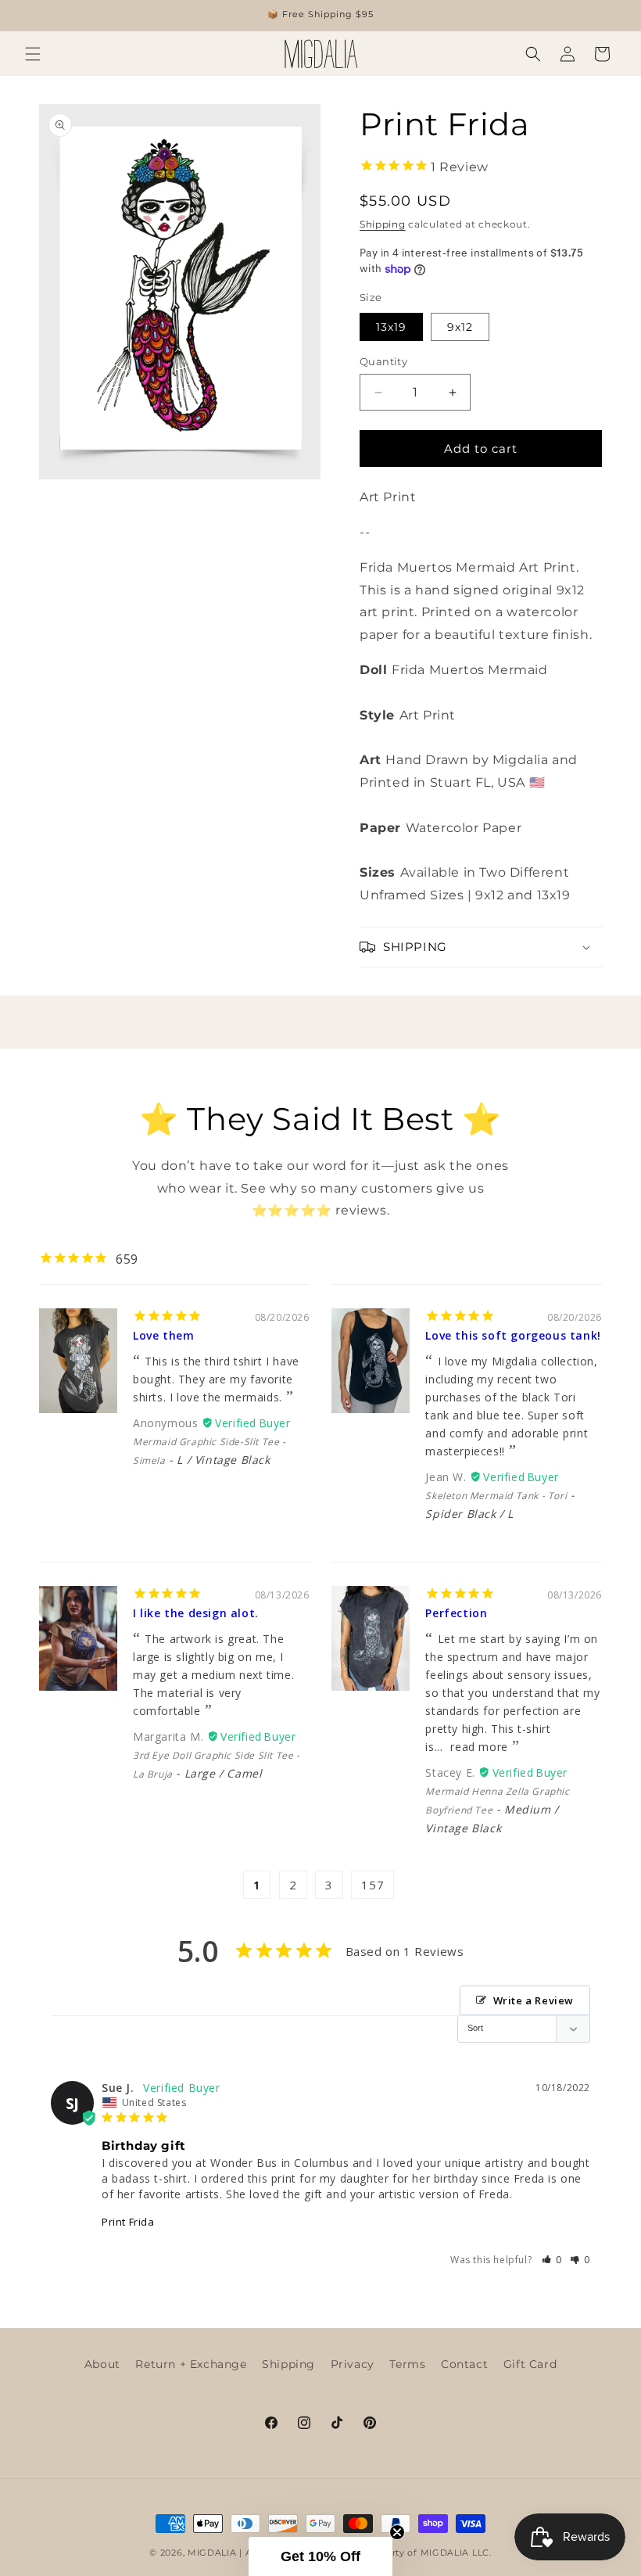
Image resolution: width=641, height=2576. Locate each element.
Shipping (383, 224)
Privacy (353, 2364)
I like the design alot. (196, 1613)
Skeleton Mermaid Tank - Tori (496, 1496)
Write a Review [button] (534, 2000)
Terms (407, 2364)
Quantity (383, 361)
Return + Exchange (191, 2364)
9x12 (460, 327)
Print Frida (128, 2222)
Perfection (456, 1613)
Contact (464, 2364)
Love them (163, 1335)
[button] (33, 54)
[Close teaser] (397, 2532)
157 (372, 1885)
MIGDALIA (212, 2553)
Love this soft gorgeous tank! (513, 1335)
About (102, 2364)
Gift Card (530, 2364)
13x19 (391, 327)
